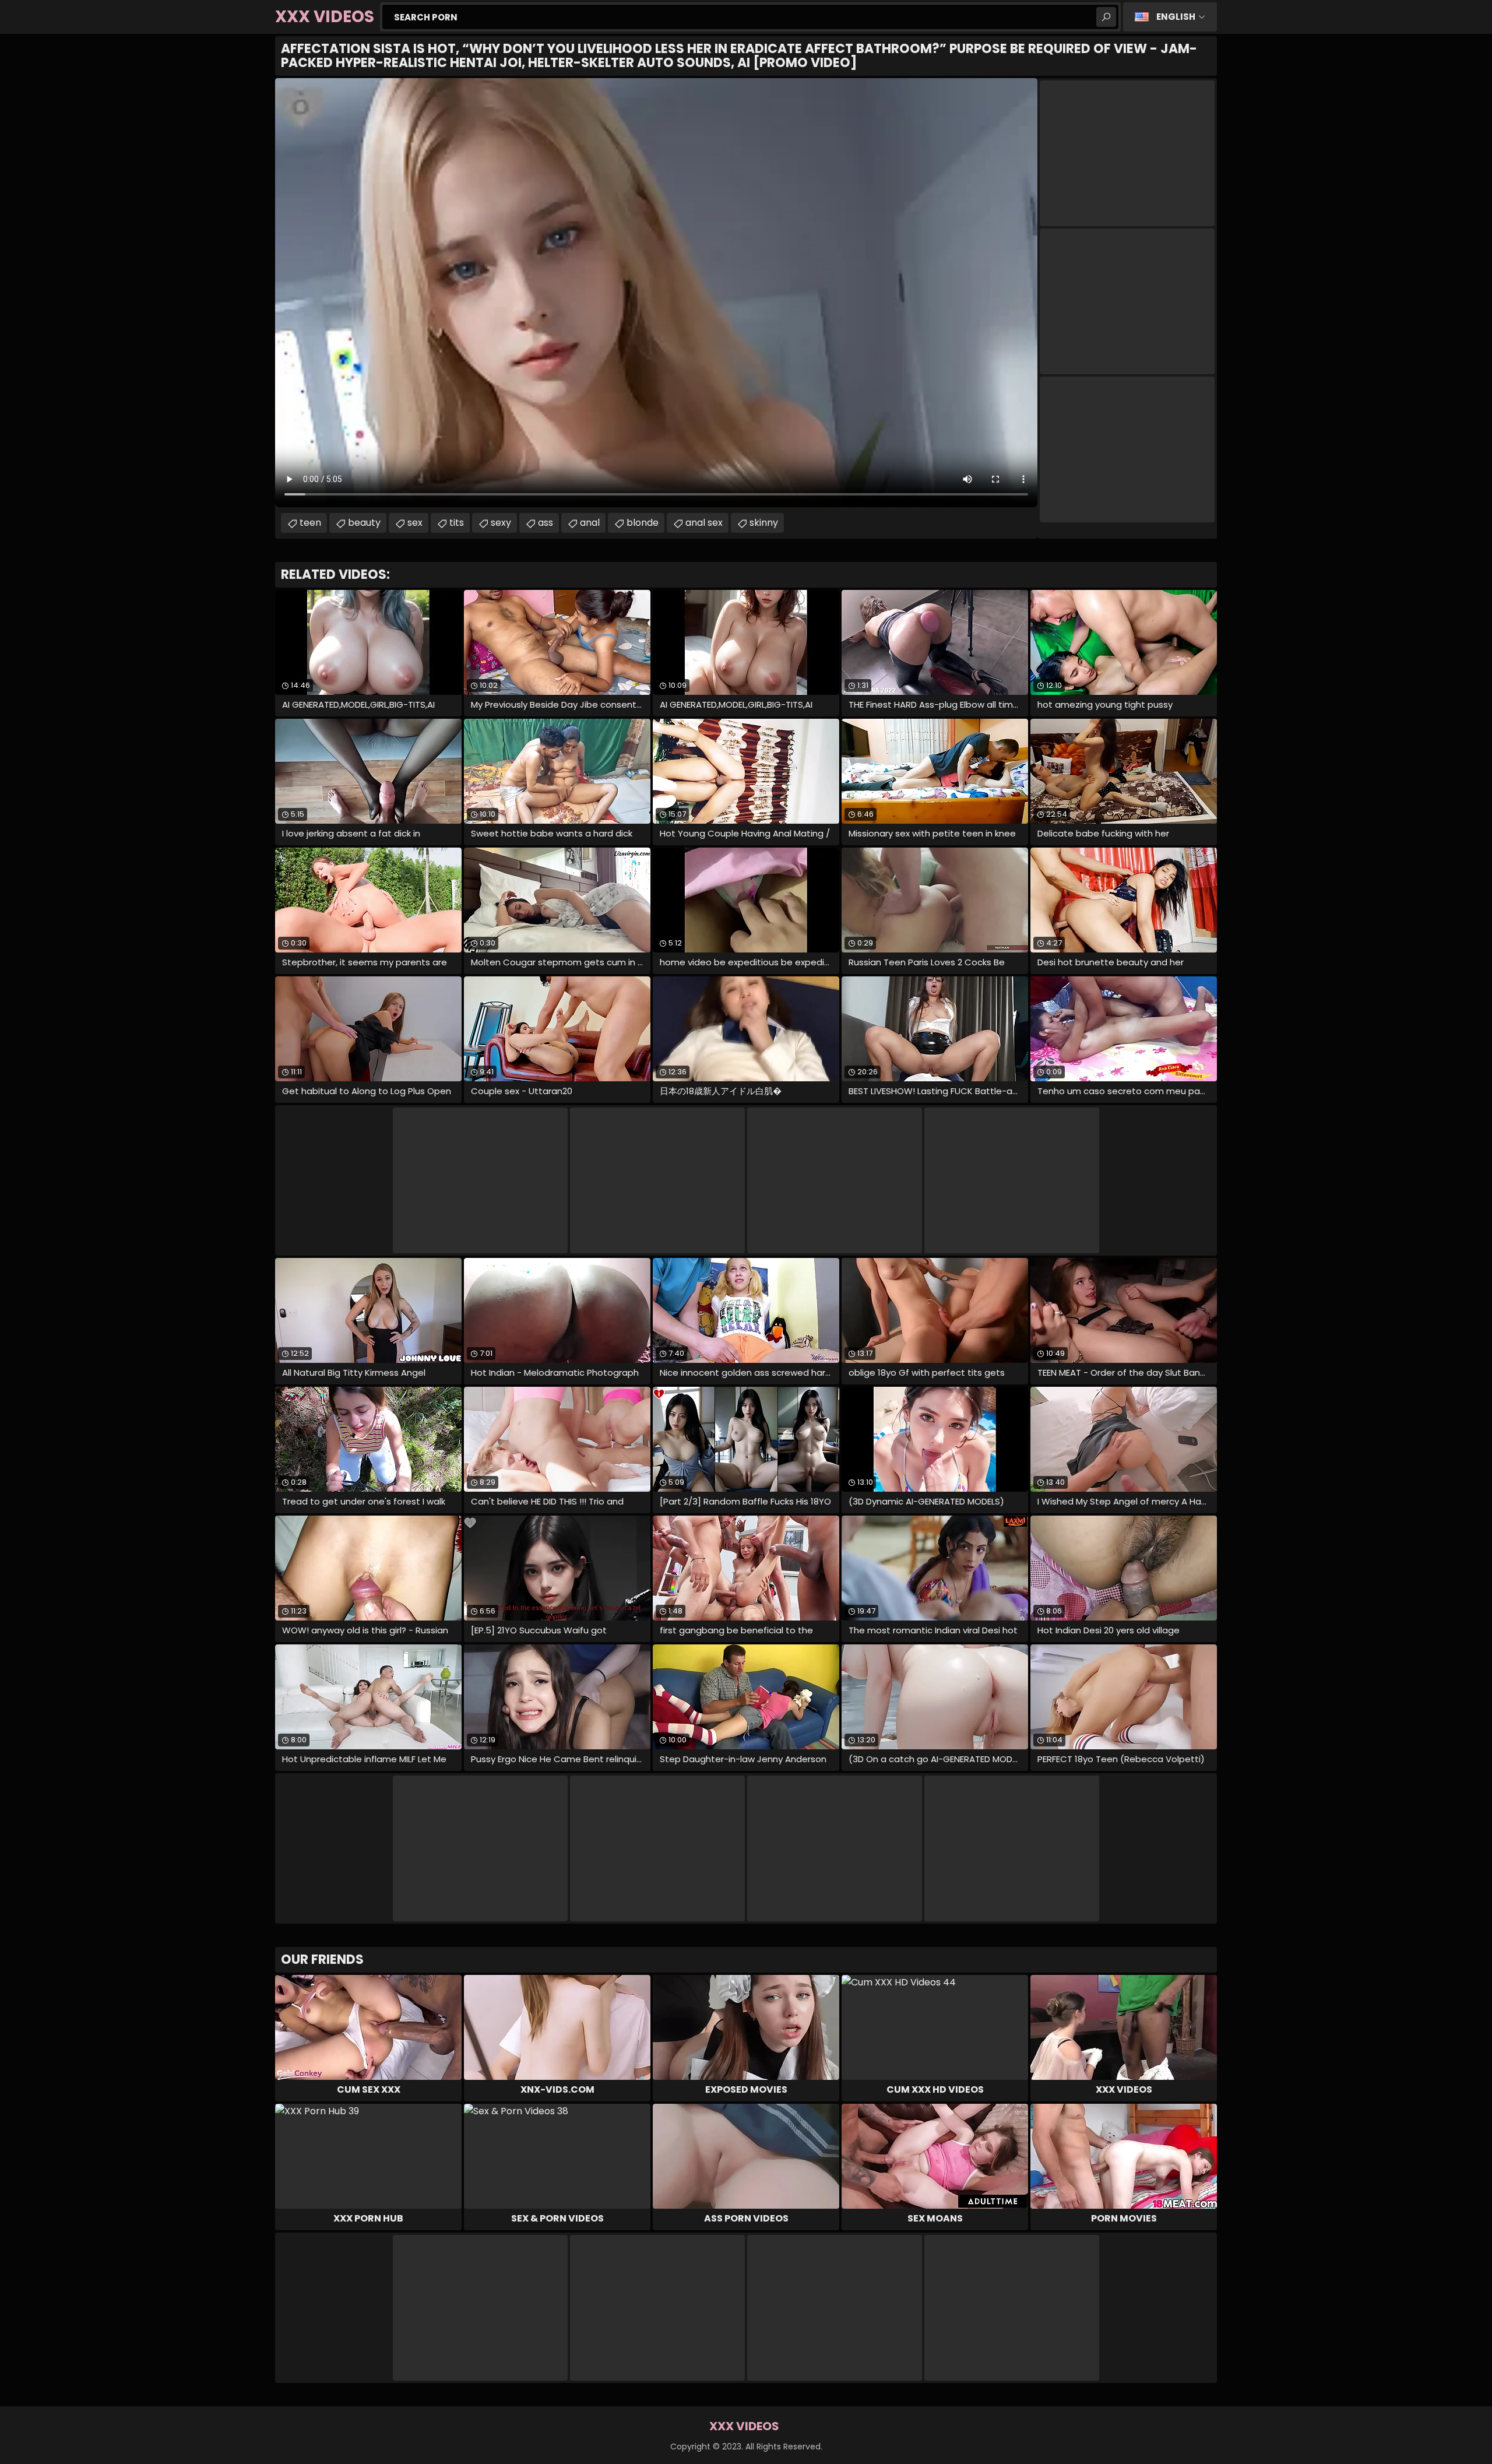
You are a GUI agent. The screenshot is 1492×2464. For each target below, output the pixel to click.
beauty (364, 523)
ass (546, 523)
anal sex (704, 523)
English (1176, 17)
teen (310, 523)
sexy (501, 523)
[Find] (1106, 17)
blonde (643, 523)
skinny (764, 523)
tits (457, 523)
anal (590, 523)
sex (415, 523)
